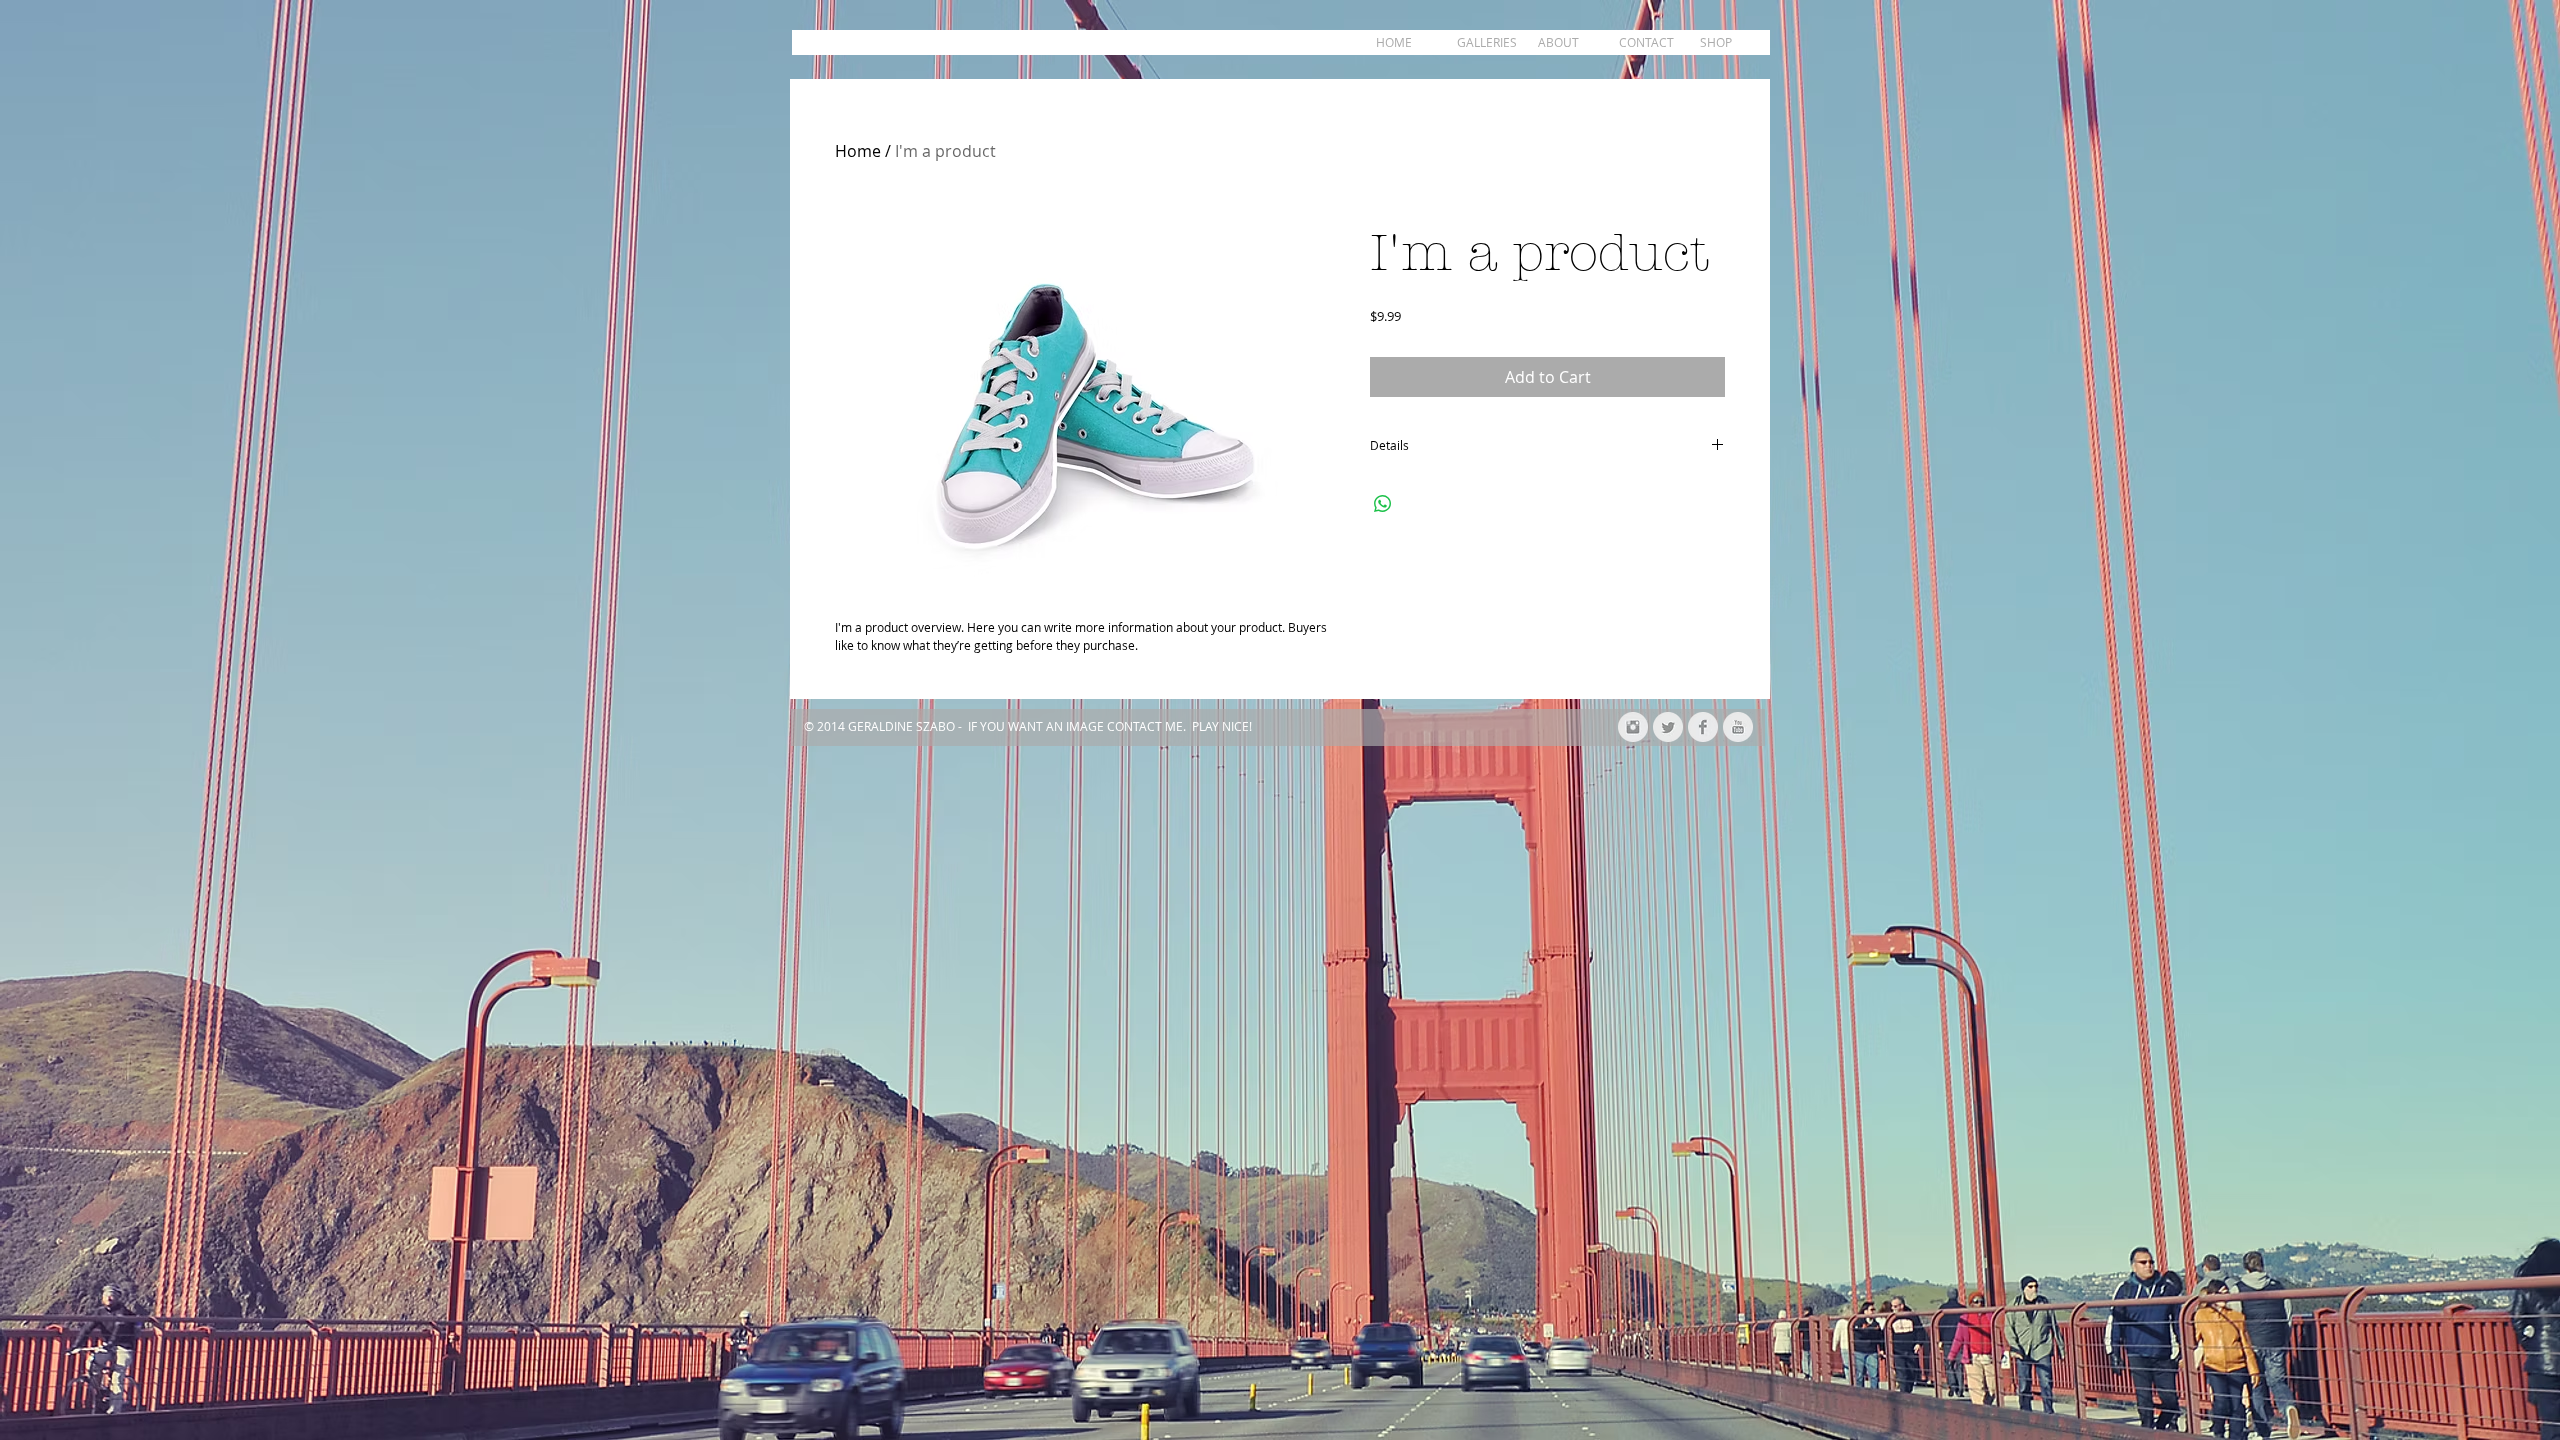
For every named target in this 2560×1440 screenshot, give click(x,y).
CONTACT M (1141, 726)
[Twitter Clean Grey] (1668, 727)
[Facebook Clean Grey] (1703, 727)
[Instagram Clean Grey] (1633, 727)
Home (858, 151)
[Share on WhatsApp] (1383, 504)
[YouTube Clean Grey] (1738, 727)
